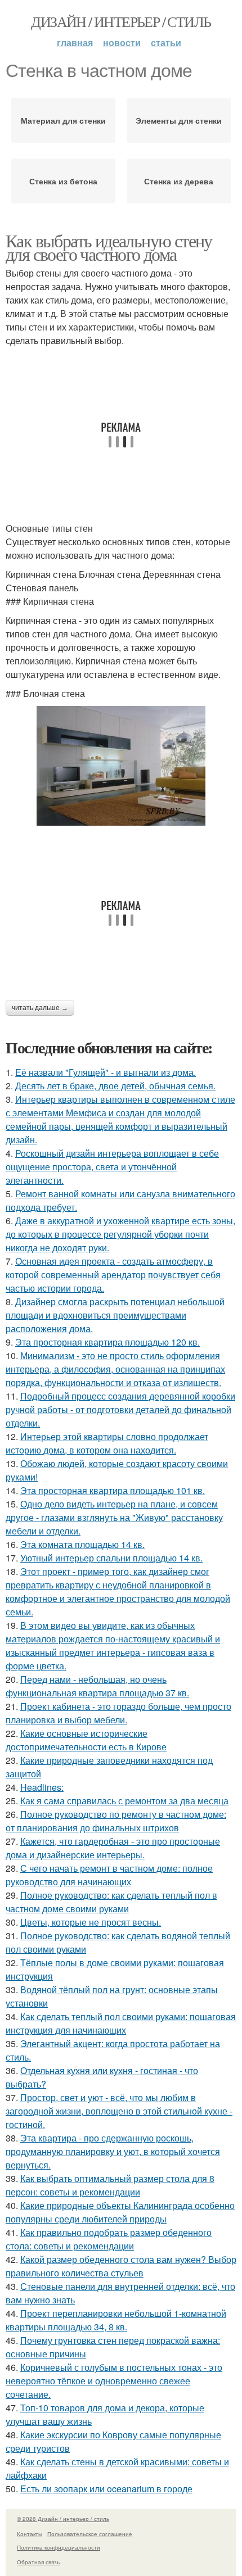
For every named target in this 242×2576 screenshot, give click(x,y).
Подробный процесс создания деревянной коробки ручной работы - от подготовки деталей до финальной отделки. (120, 1409)
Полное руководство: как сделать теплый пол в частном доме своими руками (111, 1902)
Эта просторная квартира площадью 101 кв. (113, 1490)
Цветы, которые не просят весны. (91, 1922)
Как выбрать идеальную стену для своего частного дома (109, 247)
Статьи (166, 42)
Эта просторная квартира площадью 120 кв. (107, 1342)
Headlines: (42, 1787)
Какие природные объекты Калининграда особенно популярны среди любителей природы (120, 2212)
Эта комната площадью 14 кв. (82, 1544)
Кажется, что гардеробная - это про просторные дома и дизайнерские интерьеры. (113, 1848)
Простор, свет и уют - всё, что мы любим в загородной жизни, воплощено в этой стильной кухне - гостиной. (119, 2111)
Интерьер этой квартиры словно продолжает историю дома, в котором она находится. (107, 1443)
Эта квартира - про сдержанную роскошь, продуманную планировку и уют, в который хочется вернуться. (113, 2151)
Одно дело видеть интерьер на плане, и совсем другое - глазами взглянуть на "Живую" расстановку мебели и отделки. (114, 1517)
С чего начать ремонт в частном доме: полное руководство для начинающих (109, 1875)
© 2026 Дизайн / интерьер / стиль (63, 2519)
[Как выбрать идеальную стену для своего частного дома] (121, 766)
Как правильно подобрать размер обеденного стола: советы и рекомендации (109, 2239)
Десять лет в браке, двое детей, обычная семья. (115, 1086)
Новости (122, 42)
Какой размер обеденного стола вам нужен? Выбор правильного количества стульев (121, 2266)
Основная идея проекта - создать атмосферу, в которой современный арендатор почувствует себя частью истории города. (113, 1275)
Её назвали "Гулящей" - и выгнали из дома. (106, 1072)
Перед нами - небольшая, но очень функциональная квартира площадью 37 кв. (97, 1686)
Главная (75, 42)
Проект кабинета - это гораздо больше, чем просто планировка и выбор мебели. (118, 1713)
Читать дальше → (40, 1008)
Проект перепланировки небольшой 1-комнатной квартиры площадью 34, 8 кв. (116, 2320)
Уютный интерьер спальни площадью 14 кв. (111, 1558)
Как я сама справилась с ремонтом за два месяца (124, 1801)
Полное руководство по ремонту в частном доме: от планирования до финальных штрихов (116, 1821)
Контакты (30, 2534)
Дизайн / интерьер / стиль (121, 21)
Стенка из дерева (179, 181)
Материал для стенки (63, 120)
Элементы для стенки (179, 120)
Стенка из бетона (63, 181)
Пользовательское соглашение (90, 2534)
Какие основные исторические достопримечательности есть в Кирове (86, 1740)
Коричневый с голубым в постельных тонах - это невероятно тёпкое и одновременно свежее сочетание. (114, 2381)
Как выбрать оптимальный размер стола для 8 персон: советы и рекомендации (110, 2185)
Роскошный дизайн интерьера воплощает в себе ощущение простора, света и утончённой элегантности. (112, 1167)
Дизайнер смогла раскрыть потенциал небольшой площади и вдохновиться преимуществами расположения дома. (115, 1315)
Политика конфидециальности (59, 2547)
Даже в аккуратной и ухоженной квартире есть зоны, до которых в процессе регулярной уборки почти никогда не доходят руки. (120, 1234)
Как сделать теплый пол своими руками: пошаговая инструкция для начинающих (121, 2023)
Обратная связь (38, 2562)
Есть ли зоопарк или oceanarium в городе (106, 2489)
